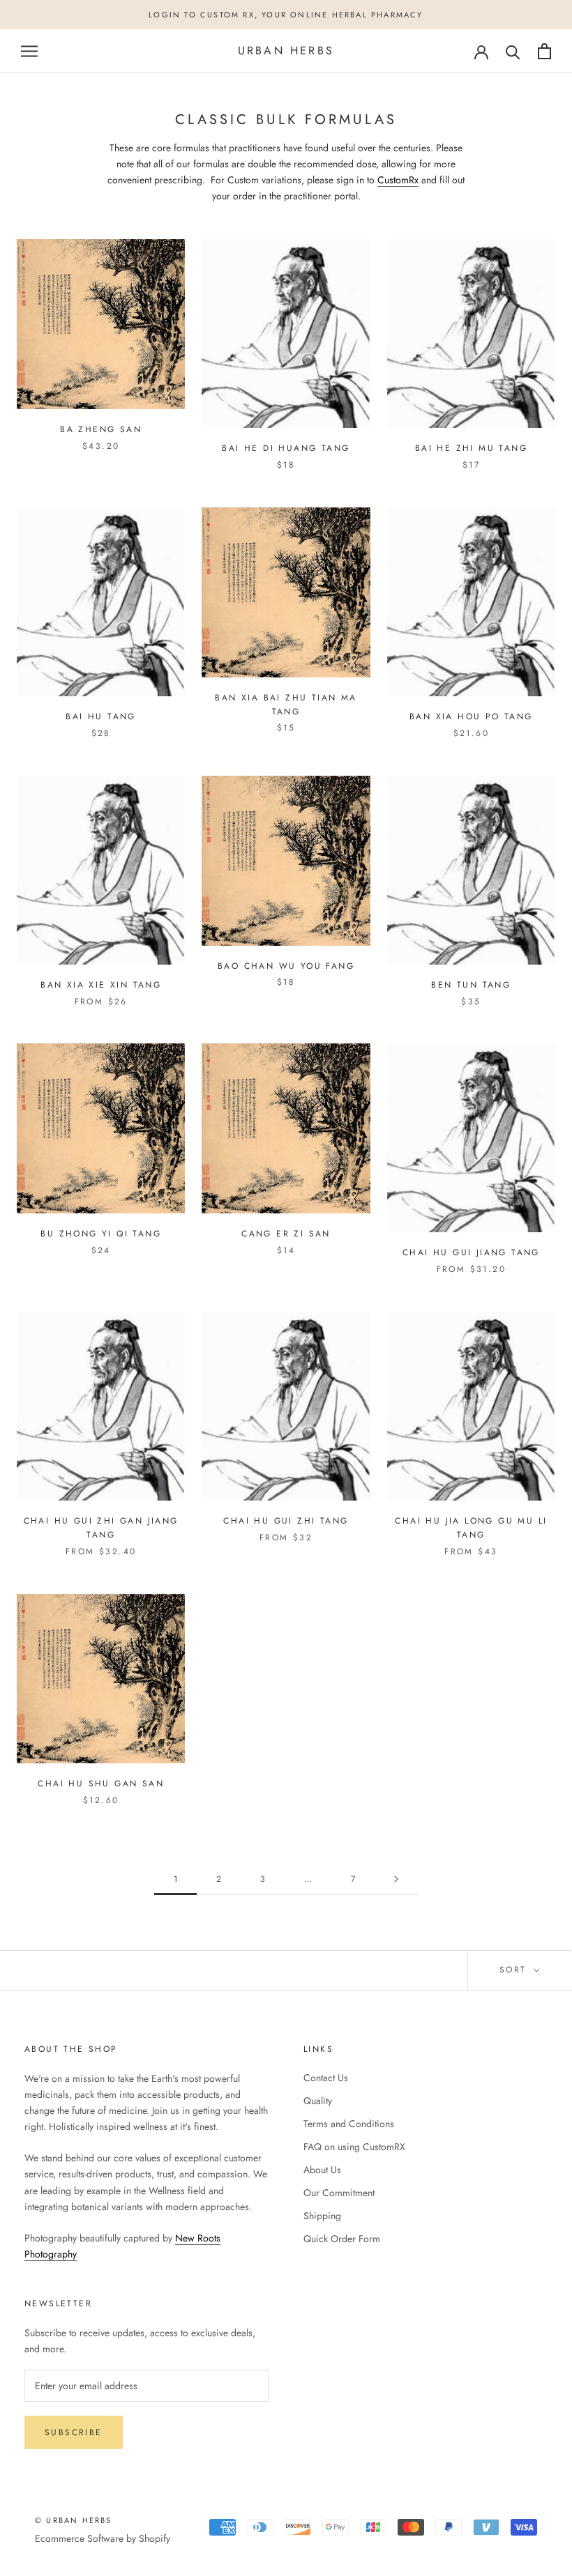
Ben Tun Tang (471, 985)
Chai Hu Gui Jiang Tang (471, 1252)
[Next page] (396, 1879)
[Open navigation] (29, 51)
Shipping (322, 2216)
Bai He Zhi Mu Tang (471, 448)
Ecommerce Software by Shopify (103, 2538)
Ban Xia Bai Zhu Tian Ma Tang (286, 705)
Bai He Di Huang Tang (286, 448)
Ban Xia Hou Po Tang (471, 716)
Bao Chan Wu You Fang (286, 966)
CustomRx (398, 180)
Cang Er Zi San (286, 1234)
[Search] (513, 51)
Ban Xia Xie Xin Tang (101, 985)
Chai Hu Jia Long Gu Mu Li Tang (471, 1528)
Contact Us (326, 2078)
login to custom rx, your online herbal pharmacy (286, 15)
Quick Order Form (342, 2239)
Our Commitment (339, 2193)
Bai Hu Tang (100, 716)
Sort (515, 1970)
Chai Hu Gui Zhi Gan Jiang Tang (101, 1528)
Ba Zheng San (101, 429)
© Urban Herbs (74, 2520)
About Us (322, 2170)
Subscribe (74, 2432)
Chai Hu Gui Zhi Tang (286, 1521)
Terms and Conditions (349, 2124)
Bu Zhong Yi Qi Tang (101, 1234)
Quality (318, 2101)
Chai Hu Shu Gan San (101, 1784)
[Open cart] (544, 51)
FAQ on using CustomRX (354, 2147)
